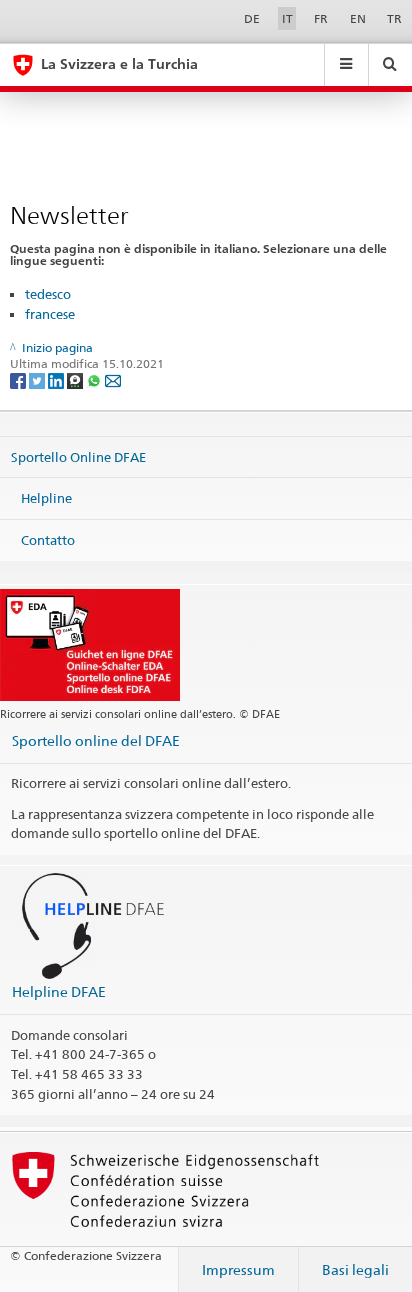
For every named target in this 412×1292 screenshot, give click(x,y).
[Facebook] (19, 379)
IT (287, 18)
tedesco (48, 294)
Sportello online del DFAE (96, 740)
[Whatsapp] (95, 379)
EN (358, 18)
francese (50, 314)
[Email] (113, 379)
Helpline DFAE (59, 991)
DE (252, 18)
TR (394, 18)
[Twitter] (38, 379)
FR (321, 18)
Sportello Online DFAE (78, 456)
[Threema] (76, 379)
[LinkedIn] (57, 379)
